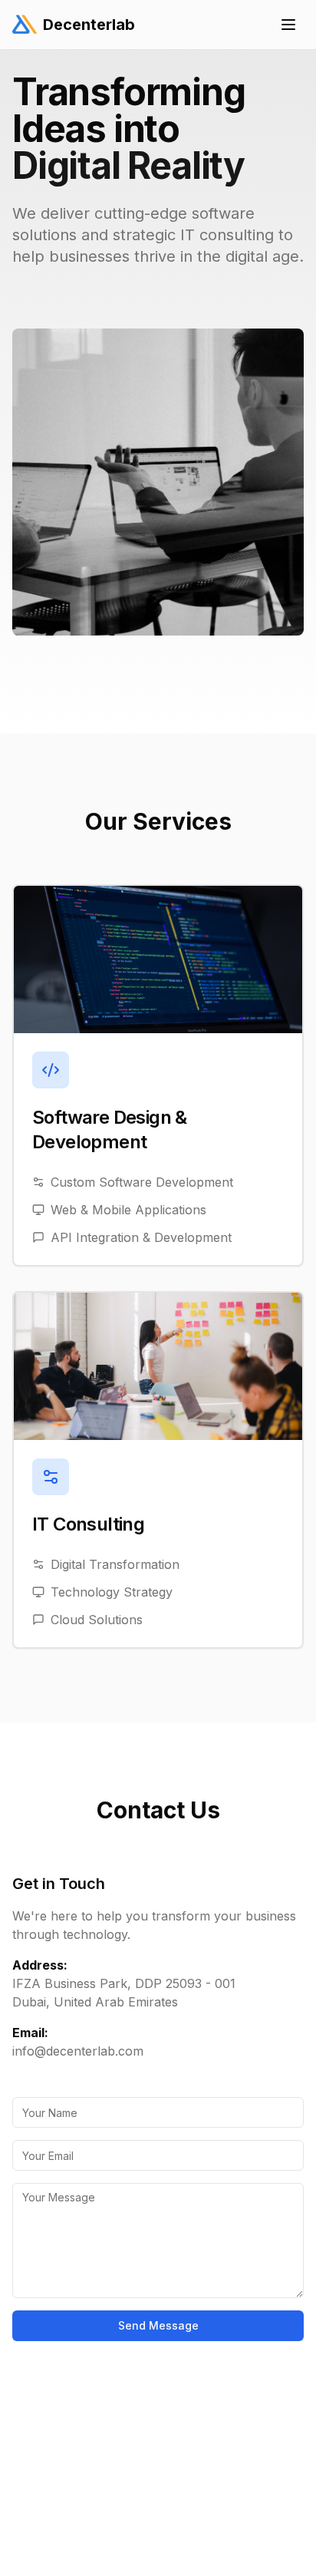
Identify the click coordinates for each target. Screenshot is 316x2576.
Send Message (158, 2325)
